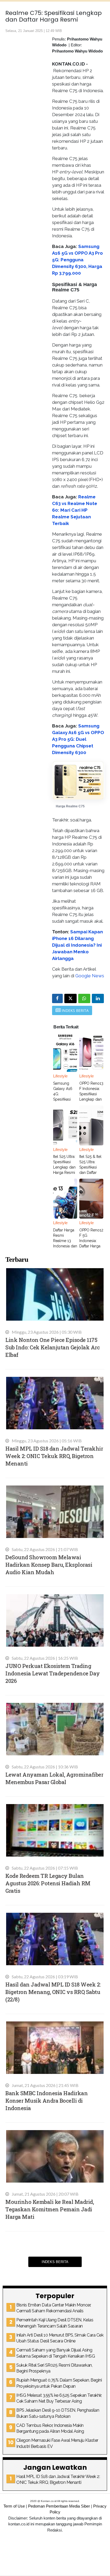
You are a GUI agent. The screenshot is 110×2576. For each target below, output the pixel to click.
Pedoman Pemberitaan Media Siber (59, 2506)
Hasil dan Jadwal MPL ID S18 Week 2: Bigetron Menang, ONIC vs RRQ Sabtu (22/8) (53, 1992)
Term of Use (14, 2506)
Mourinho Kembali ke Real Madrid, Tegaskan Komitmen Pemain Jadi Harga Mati (50, 2209)
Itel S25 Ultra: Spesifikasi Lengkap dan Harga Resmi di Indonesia (64, 1167)
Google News (90, 976)
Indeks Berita (55, 2262)
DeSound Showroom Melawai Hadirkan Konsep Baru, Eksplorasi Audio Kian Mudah (49, 1565)
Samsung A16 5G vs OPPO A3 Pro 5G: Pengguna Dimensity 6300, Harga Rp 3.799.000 (77, 260)
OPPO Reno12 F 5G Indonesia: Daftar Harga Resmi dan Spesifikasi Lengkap (91, 1246)
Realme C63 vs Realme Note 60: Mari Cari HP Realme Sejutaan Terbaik (75, 510)
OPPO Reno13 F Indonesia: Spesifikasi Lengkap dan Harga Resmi (91, 1094)
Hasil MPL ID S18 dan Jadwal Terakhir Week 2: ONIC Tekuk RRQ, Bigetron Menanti (54, 1456)
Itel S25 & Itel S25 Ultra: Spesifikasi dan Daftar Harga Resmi (90, 1167)
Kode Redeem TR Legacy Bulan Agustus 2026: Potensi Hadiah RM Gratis (48, 1883)
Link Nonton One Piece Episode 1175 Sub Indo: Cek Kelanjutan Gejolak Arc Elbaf (52, 1347)
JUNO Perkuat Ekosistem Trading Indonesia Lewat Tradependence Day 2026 (53, 1673)
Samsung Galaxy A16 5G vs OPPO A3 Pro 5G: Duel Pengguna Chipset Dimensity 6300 (78, 739)
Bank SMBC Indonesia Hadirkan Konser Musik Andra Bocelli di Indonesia (46, 2101)
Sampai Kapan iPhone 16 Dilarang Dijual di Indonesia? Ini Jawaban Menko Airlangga (77, 945)
